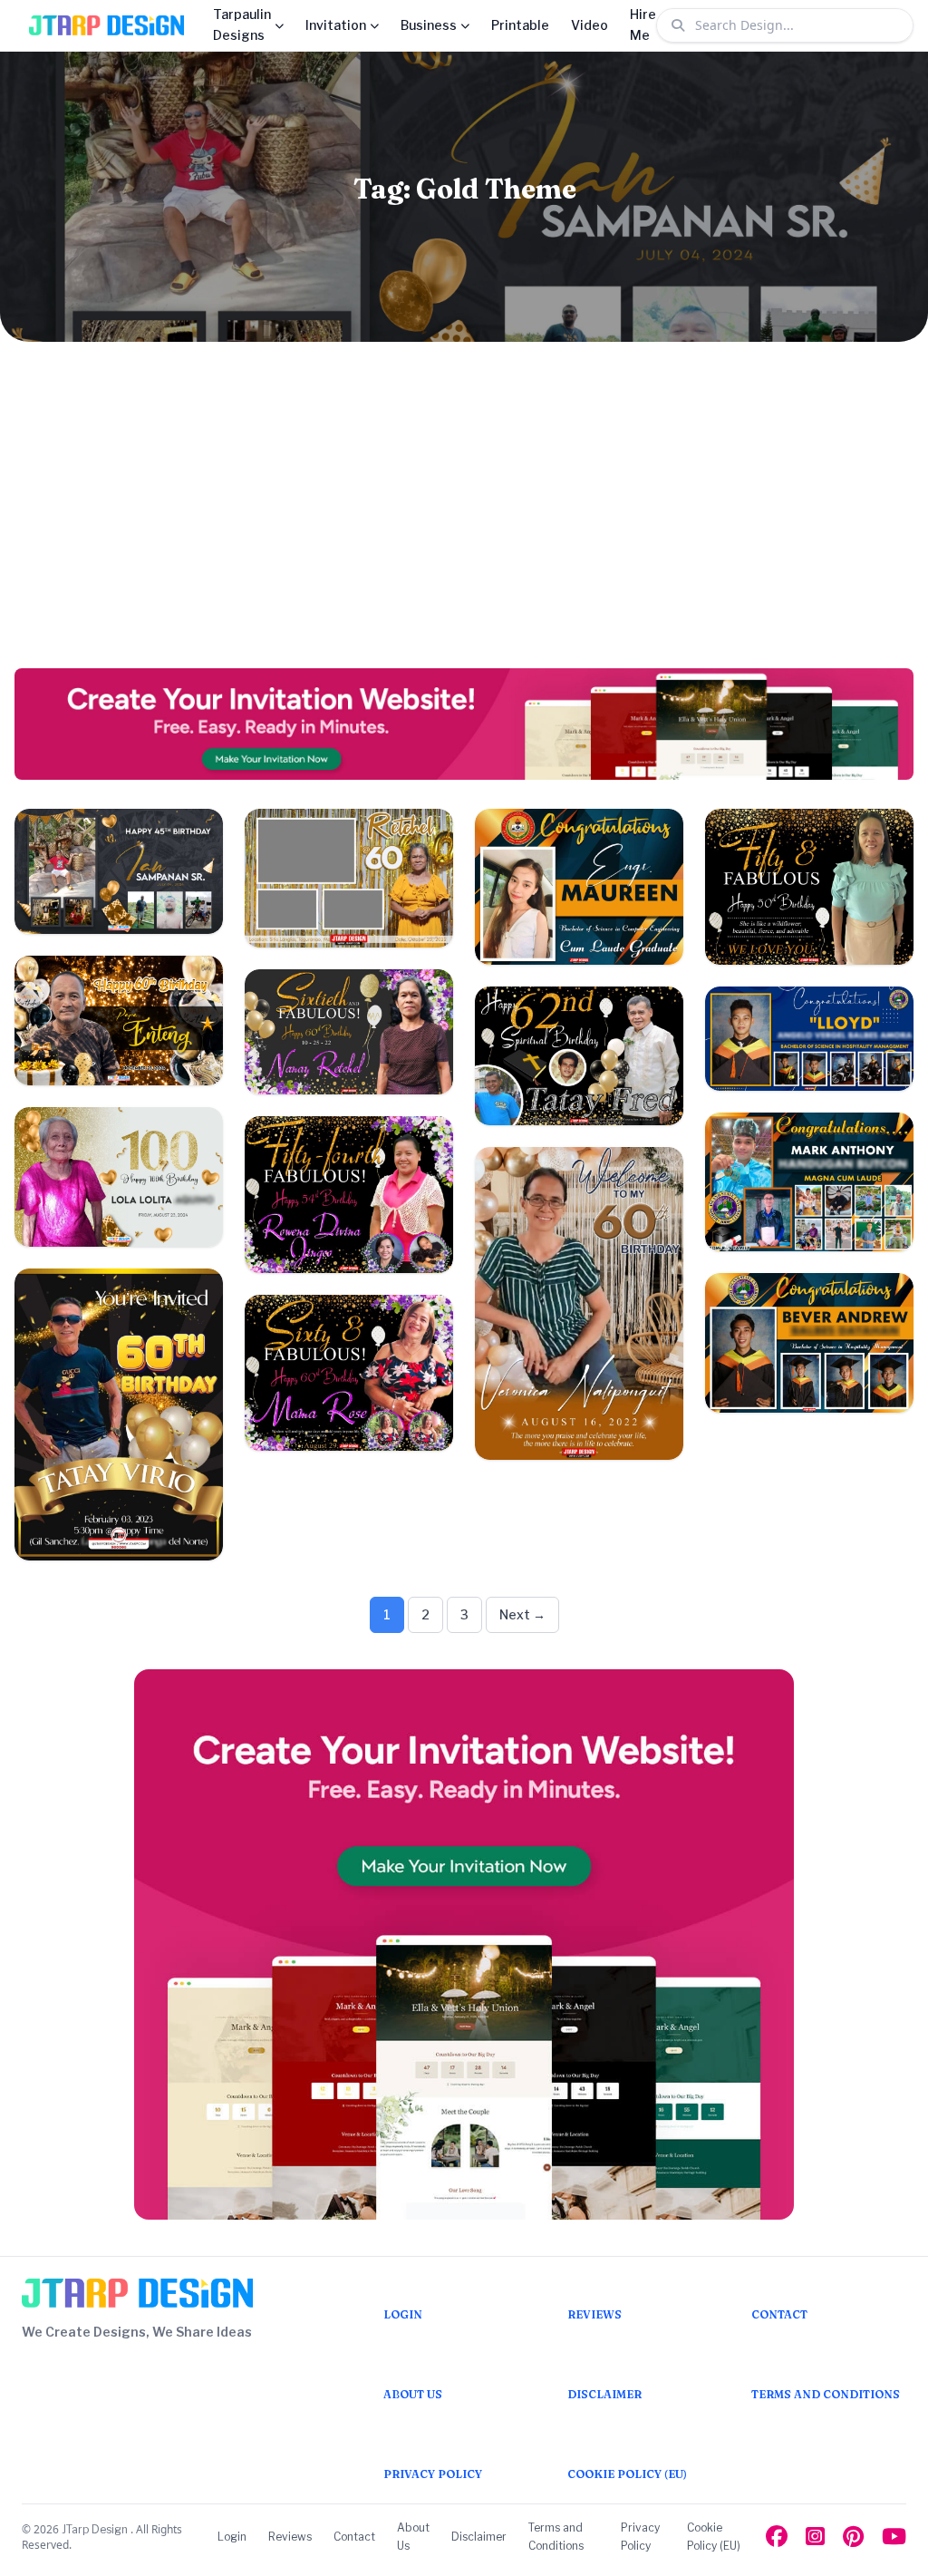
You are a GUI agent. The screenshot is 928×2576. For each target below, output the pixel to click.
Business (429, 25)
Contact (354, 2537)
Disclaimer (479, 2537)
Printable (520, 25)
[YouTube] (894, 2537)
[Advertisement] (464, 505)
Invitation (336, 25)
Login (232, 2537)
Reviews (290, 2537)
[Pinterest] (853, 2537)
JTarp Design (96, 2529)
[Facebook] (777, 2537)
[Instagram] (815, 2537)
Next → (522, 1614)
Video (590, 25)
